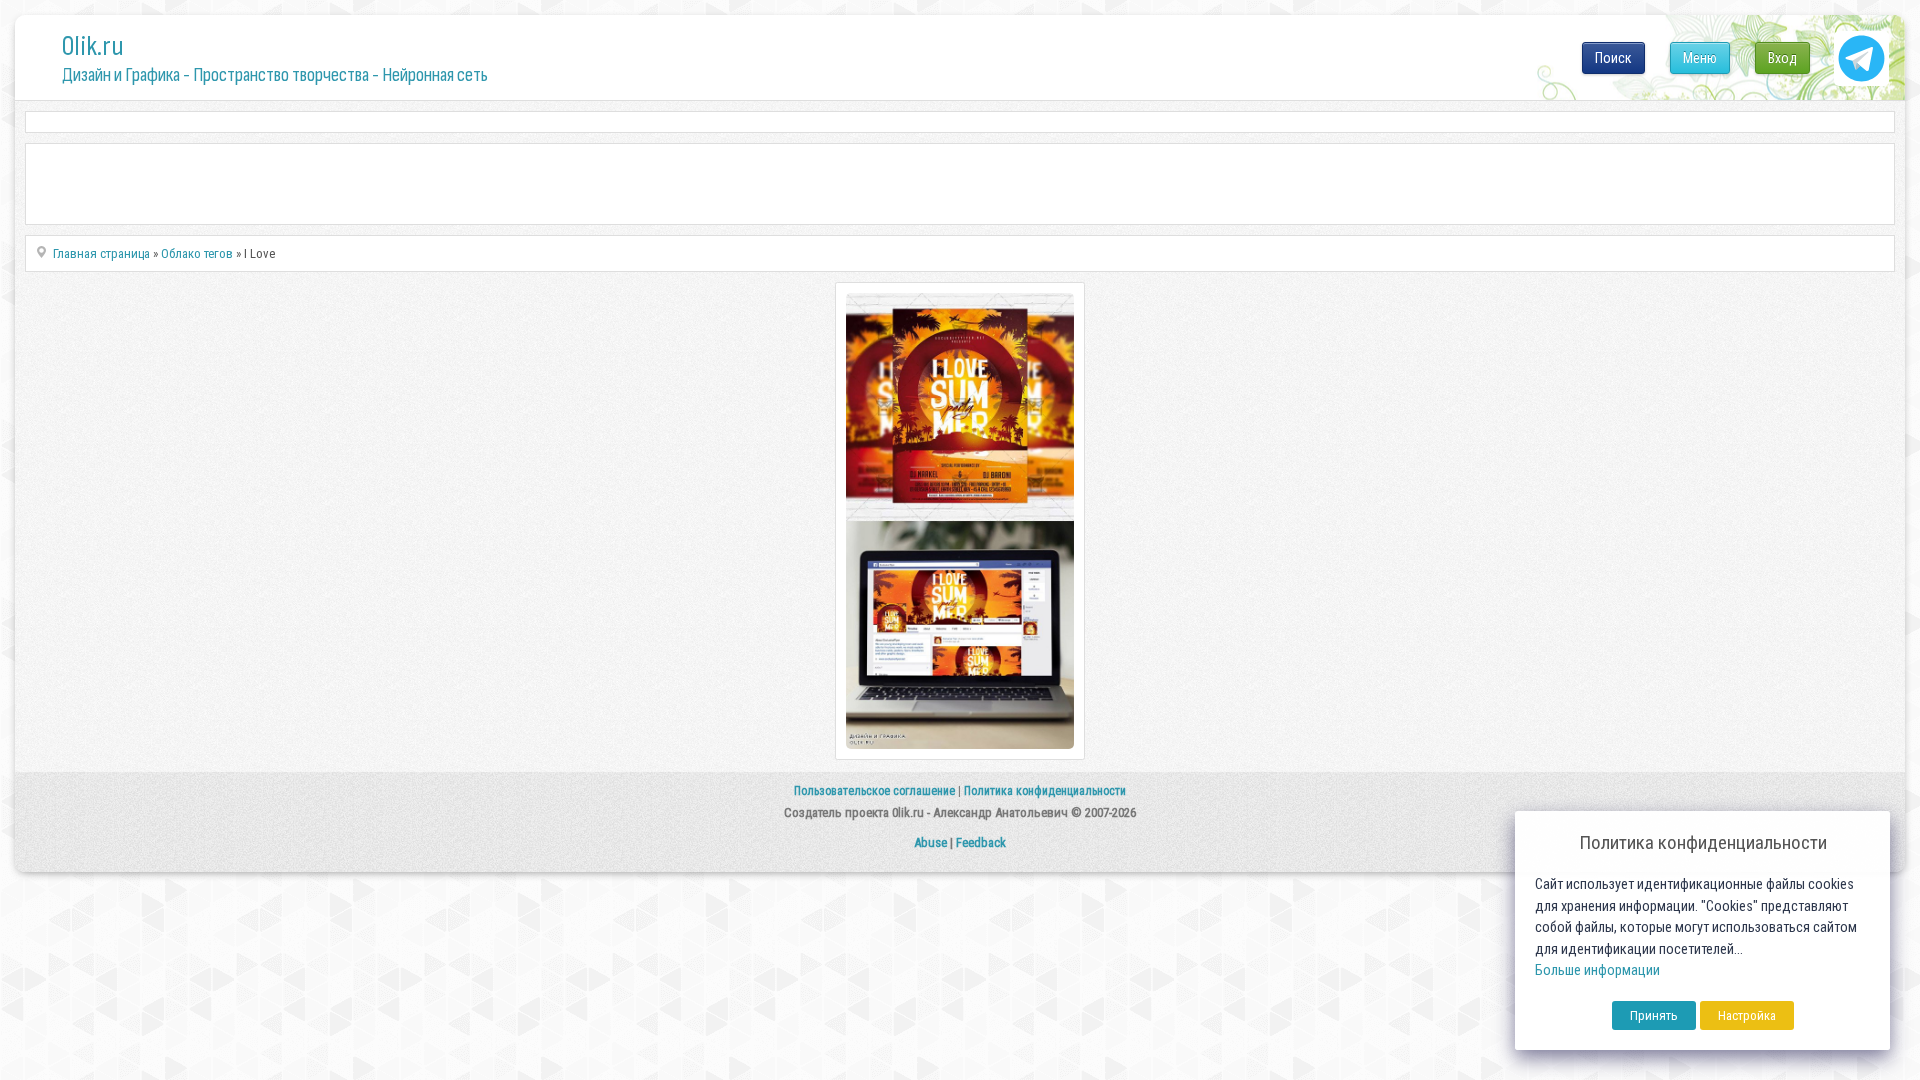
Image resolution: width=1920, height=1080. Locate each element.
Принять (1654, 1015)
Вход (1782, 58)
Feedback (981, 842)
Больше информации (1597, 970)
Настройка (1747, 1015)
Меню (1700, 58)
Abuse (930, 842)
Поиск (1613, 58)
